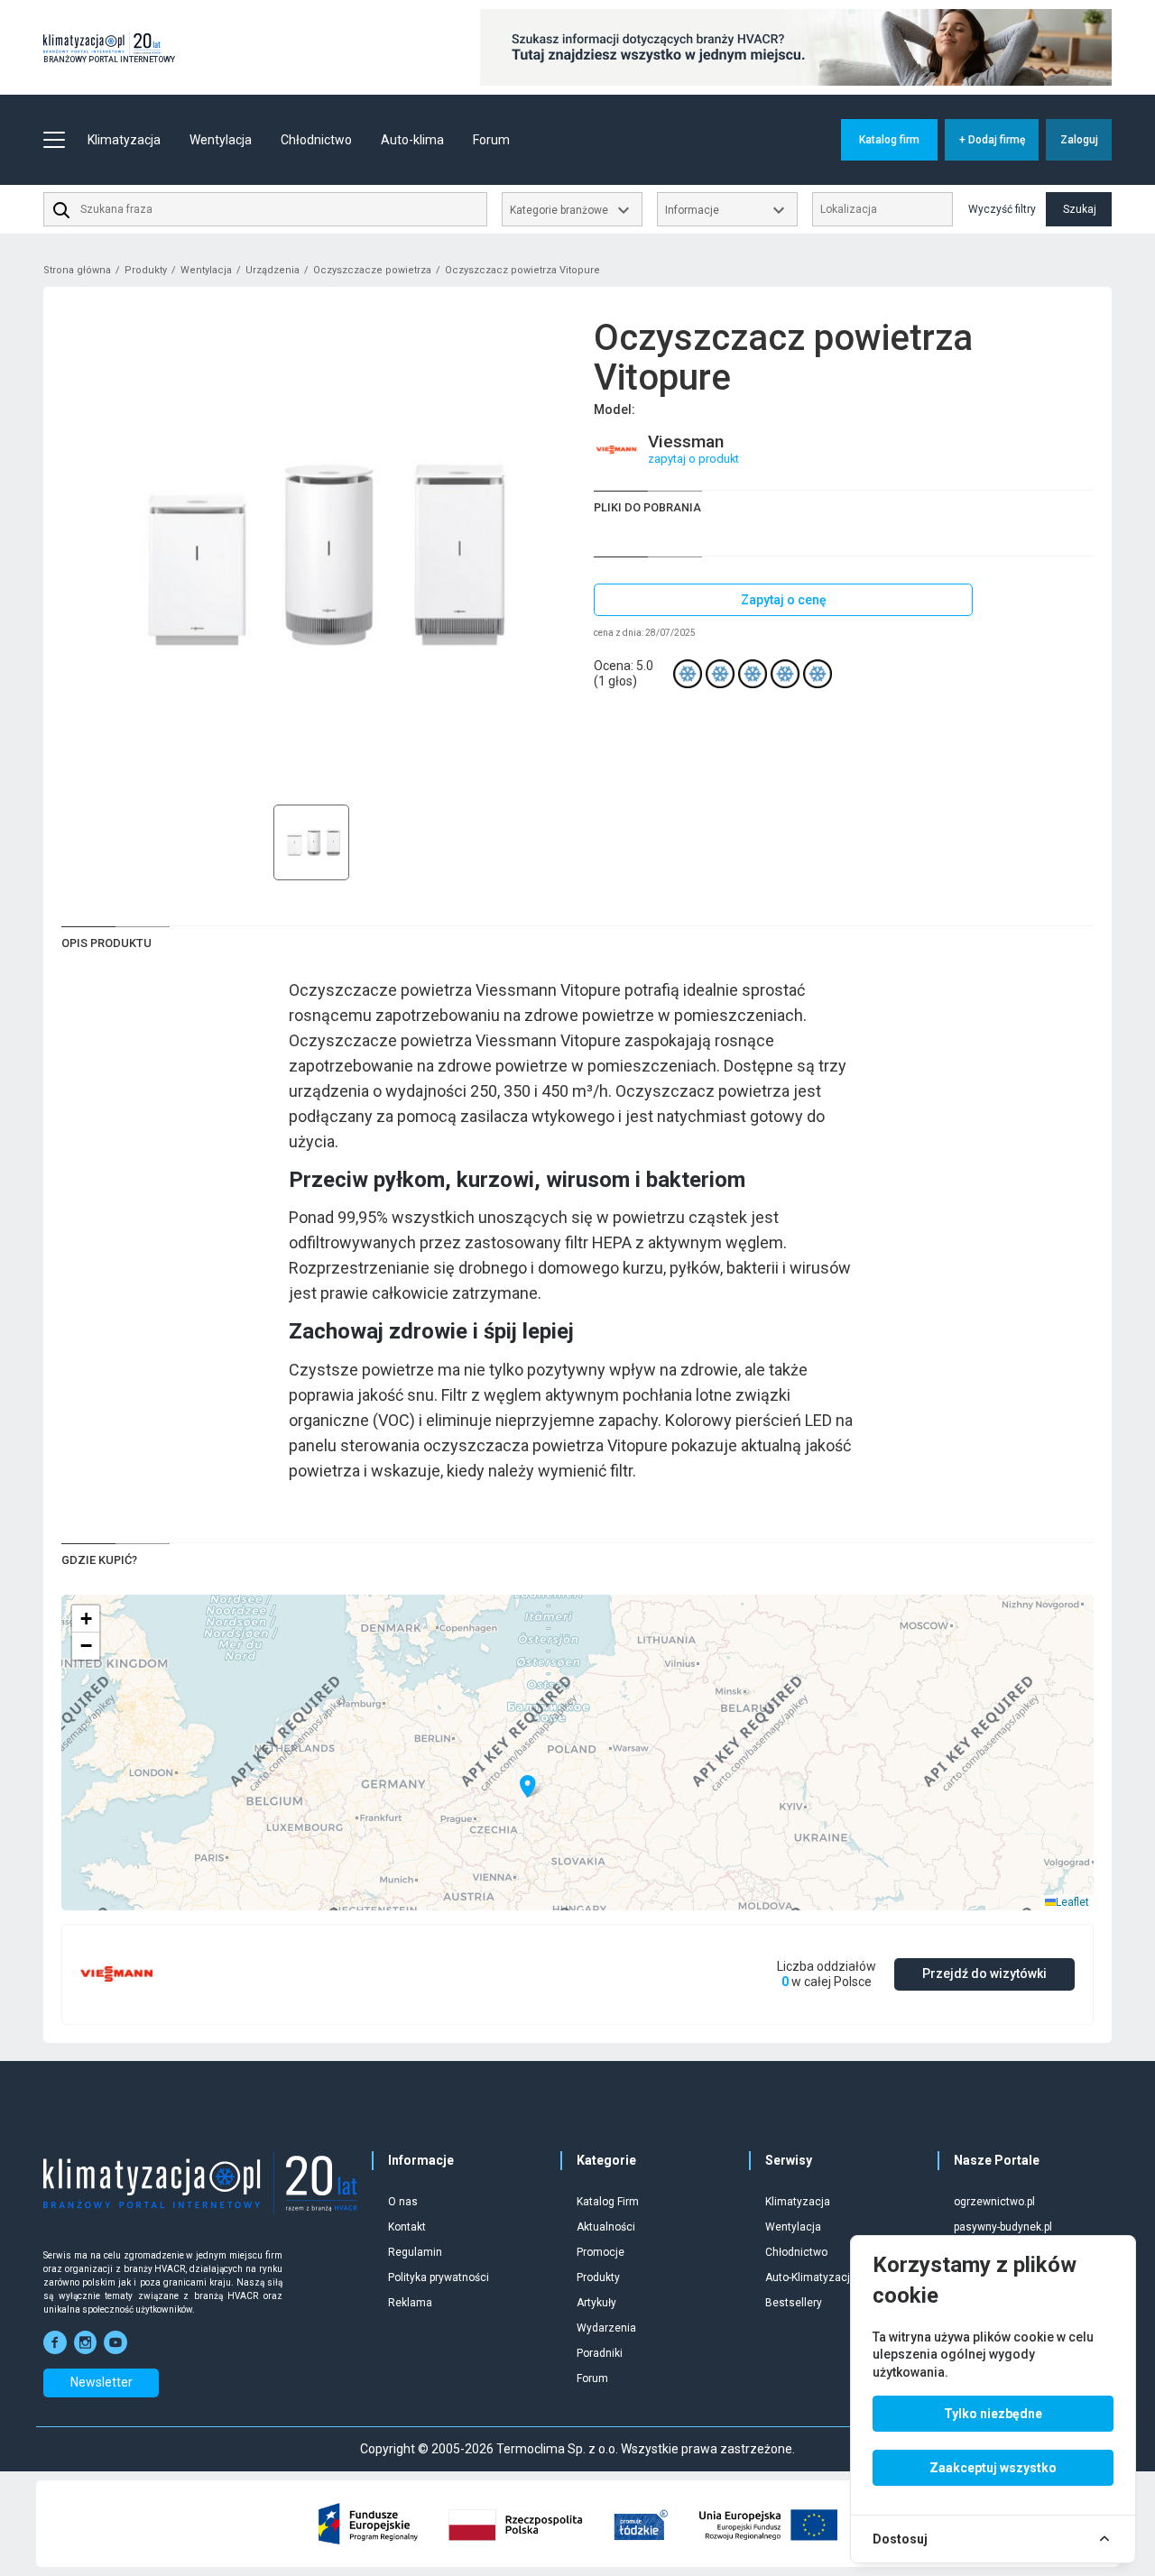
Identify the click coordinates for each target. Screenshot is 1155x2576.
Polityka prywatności (439, 2277)
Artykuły (596, 2303)
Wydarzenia (606, 2328)
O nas (403, 2202)
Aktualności (606, 2227)
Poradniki (600, 2353)
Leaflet (1072, 1902)
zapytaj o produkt (693, 459)
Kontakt (407, 2227)
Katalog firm (889, 140)
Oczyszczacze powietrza (372, 270)
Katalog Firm (608, 2202)
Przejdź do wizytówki (984, 1973)
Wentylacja (206, 270)
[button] (528, 1787)
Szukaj (1080, 209)
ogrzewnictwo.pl (994, 2202)
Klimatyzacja (798, 2202)
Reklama (410, 2303)
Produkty (146, 270)
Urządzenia (273, 270)
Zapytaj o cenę (784, 600)
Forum (491, 140)
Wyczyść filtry (1002, 209)
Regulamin (415, 2252)
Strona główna (77, 270)
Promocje (601, 2252)
